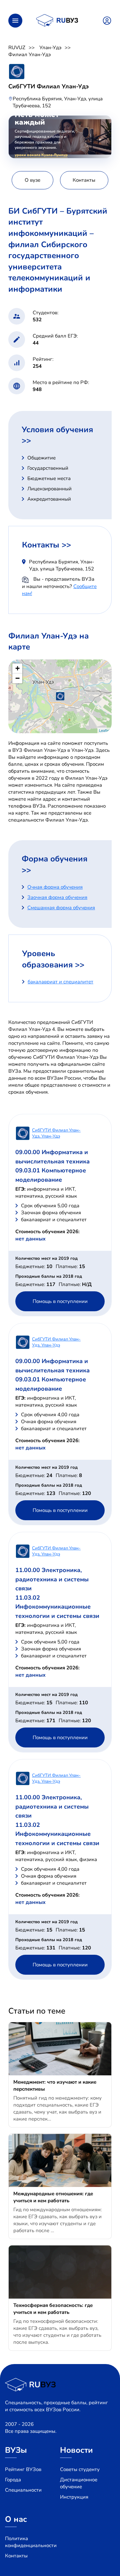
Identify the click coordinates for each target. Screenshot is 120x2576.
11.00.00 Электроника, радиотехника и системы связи (52, 1579)
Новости (76, 2450)
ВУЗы (16, 2450)
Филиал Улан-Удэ (29, 54)
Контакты (16, 2556)
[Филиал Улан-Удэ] (60, 696)
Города (13, 2480)
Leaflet (104, 730)
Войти (107, 21)
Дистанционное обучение (79, 2483)
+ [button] (17, 668)
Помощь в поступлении (60, 1301)
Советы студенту (80, 2469)
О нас (16, 2519)
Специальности (23, 2490)
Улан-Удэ (50, 48)
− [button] (17, 678)
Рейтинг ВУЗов (23, 2469)
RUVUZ (17, 48)
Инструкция (74, 2497)
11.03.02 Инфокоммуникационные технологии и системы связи (57, 1607)
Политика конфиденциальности (31, 2542)
